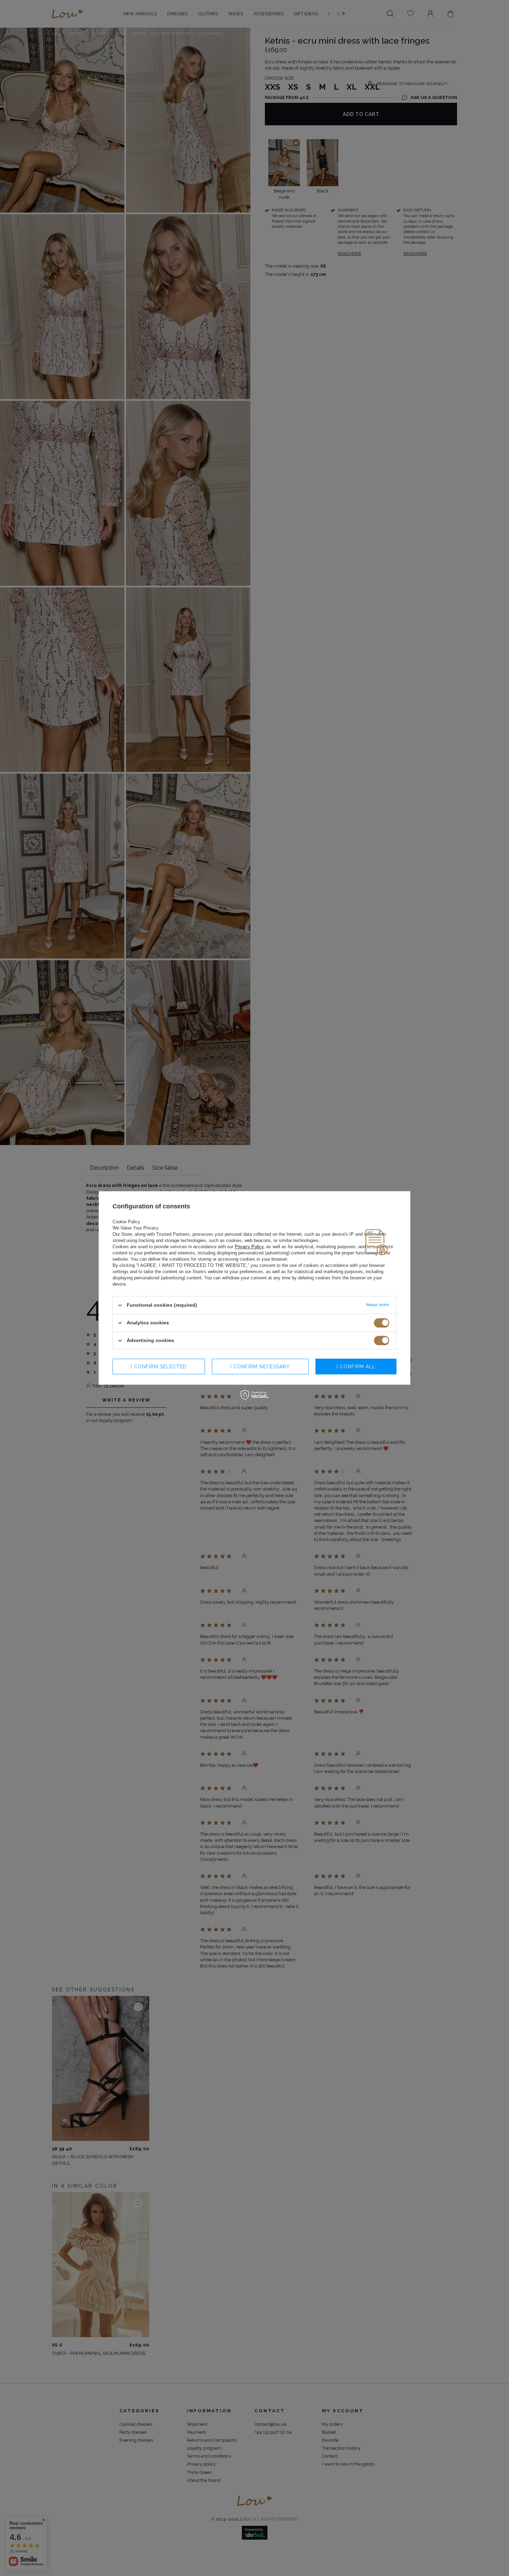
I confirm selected (159, 1367)
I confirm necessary (260, 1367)
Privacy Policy (249, 1247)
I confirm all (356, 1367)
